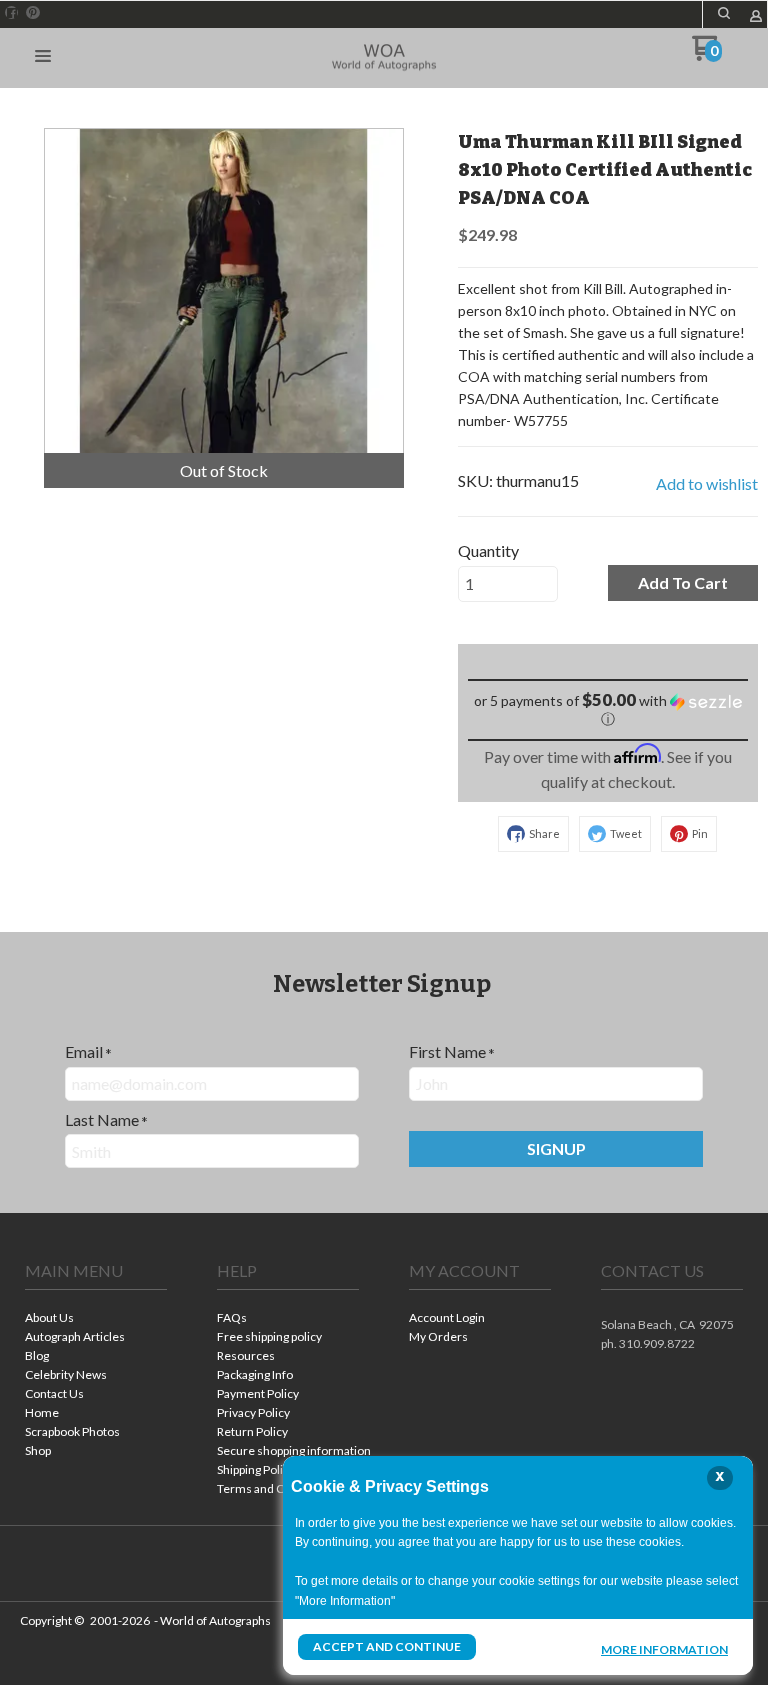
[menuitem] (96, 1319)
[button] (724, 13)
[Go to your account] (756, 17)
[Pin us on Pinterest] (33, 13)
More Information (664, 1649)
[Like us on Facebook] (12, 13)
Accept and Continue (387, 1646)
